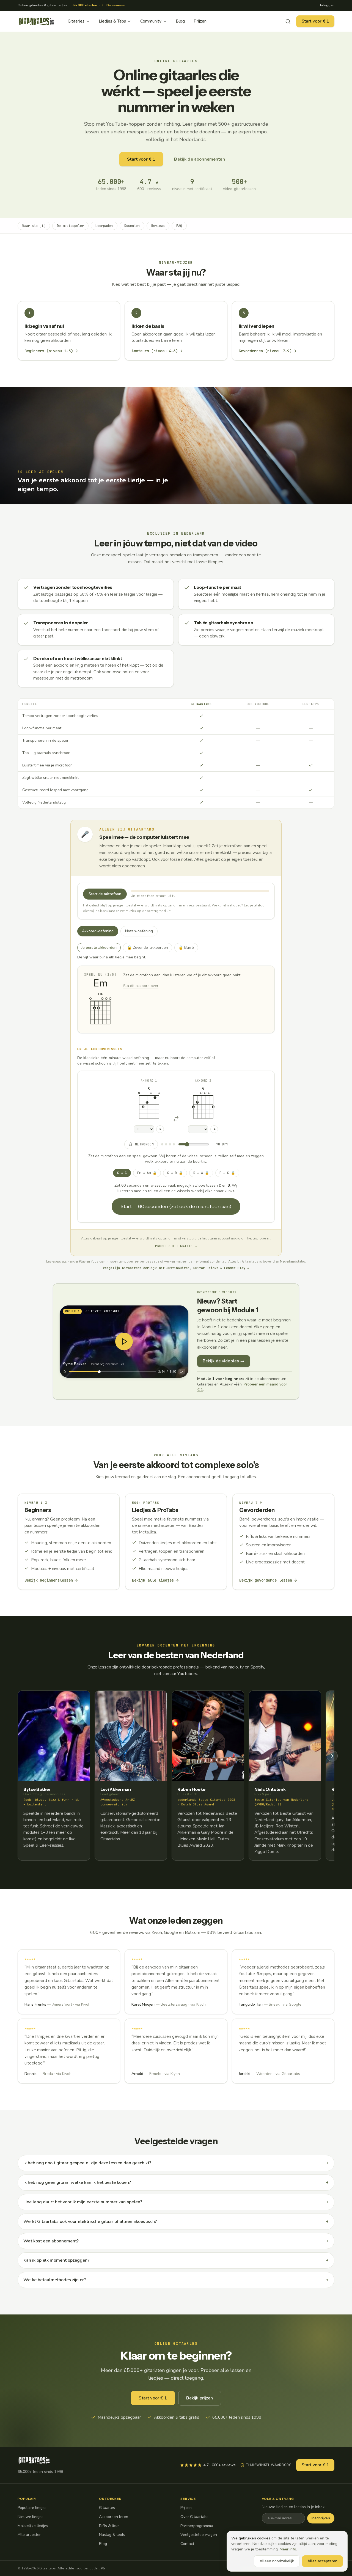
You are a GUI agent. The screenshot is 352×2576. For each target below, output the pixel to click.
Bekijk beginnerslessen (49, 1580)
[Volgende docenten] (332, 1756)
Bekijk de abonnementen (199, 159)
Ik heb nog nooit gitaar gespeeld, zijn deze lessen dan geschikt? (176, 2163)
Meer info (288, 2549)
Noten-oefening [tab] (139, 931)
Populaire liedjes (32, 2508)
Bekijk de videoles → (224, 1361)
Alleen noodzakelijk (277, 2561)
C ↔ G (122, 1173)
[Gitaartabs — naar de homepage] (36, 21)
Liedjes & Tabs (112, 21)
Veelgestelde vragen (199, 2535)
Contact (187, 2544)
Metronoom (144, 1144)
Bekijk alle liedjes (153, 1580)
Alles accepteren (322, 2561)
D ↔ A (201, 1173)
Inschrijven (321, 2518)
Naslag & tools (112, 2535)
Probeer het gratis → (176, 1246)
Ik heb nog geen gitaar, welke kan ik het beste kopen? (176, 2182)
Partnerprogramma (197, 2526)
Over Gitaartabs (194, 2517)
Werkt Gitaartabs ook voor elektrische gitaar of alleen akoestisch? (176, 2222)
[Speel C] (160, 1129)
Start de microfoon (105, 894)
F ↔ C (227, 1173)
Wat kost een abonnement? (176, 2241)
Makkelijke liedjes (33, 2526)
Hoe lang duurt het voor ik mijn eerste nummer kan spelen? (176, 2202)
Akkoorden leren (114, 2517)
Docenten (132, 226)
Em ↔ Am (147, 1173)
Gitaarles (76, 21)
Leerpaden (104, 226)
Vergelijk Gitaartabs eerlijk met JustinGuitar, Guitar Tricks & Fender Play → (176, 1268)
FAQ (179, 226)
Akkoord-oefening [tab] (98, 931)
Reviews (158, 226)
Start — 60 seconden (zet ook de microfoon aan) (176, 1206)
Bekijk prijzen (200, 2398)
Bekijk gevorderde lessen (266, 1580)
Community (151, 21)
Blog (180, 21)
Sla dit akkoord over (141, 986)
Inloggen (327, 5)
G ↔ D (175, 1173)
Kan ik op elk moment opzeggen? (176, 2260)
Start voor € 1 (315, 21)
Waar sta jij (34, 226)
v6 (103, 2568)
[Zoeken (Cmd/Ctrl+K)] (288, 21)
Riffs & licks (109, 2526)
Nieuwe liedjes (31, 2517)
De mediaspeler (70, 226)
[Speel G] (214, 1129)
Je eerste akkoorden (99, 948)
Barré (188, 947)
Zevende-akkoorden (150, 947)
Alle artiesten (30, 2535)
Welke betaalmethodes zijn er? (176, 2280)
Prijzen (200, 21)
